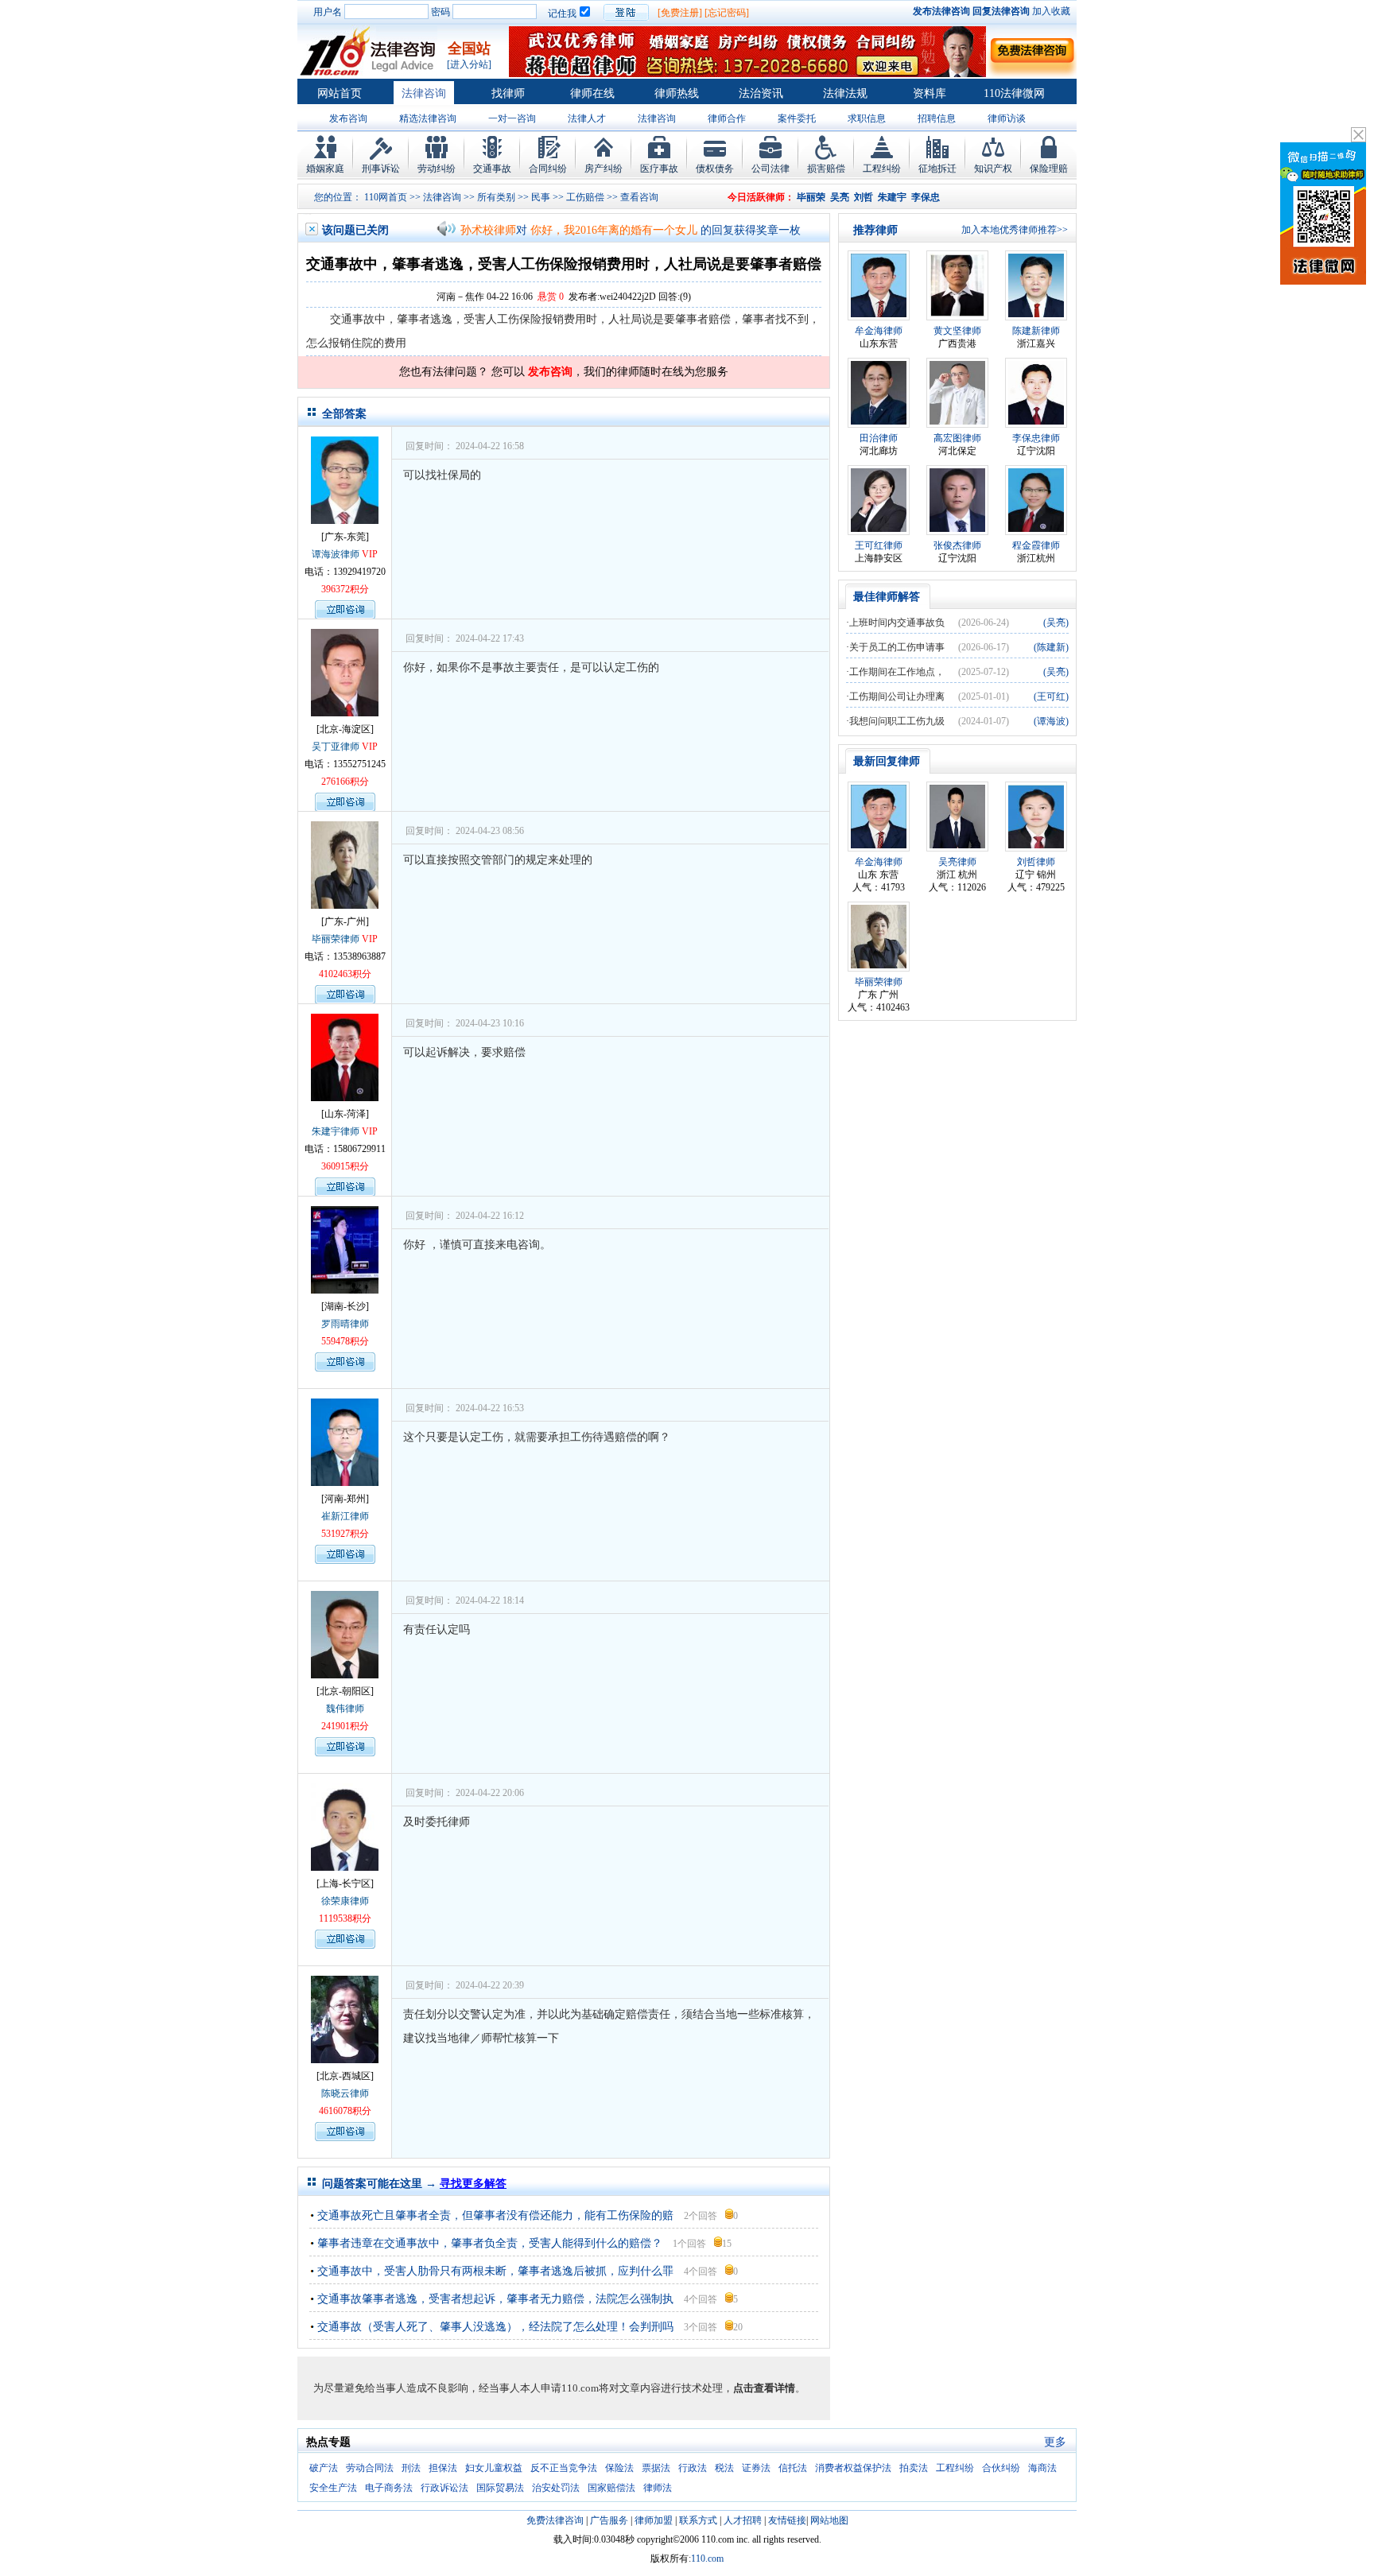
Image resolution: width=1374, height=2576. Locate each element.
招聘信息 (937, 118)
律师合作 (727, 118)
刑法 (411, 2468)
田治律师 (879, 438)
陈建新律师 (1036, 331)
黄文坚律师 (957, 331)
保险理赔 (1049, 169)
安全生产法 (333, 2488)
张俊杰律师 (957, 545)
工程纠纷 (882, 169)
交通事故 (492, 169)
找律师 (508, 93)
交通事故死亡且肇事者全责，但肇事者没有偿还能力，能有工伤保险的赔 (495, 2215)
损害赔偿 (826, 169)
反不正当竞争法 (564, 2468)
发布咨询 (348, 118)
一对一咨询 (512, 118)
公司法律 (770, 169)
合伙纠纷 (1001, 2468)
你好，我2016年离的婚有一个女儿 (614, 230)
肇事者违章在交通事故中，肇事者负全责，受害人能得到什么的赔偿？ (490, 2243)
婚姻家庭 (325, 169)
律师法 (658, 2488)
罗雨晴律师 (345, 1324)
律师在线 (592, 93)
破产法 (324, 2468)
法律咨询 (424, 93)
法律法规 (845, 93)
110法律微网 (1014, 93)
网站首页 (340, 93)
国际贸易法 (500, 2488)
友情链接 (787, 2520)
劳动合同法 (370, 2468)
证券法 (756, 2468)
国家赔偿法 (611, 2488)
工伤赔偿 (585, 197)
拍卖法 (914, 2468)
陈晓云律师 (345, 2093)
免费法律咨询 (555, 2520)
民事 (541, 197)
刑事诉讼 (381, 169)
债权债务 (715, 169)
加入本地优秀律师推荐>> (1015, 230)
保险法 (619, 2468)
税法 (724, 2468)
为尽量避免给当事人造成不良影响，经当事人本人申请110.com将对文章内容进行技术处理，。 (559, 2388)
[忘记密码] (727, 13)
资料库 (930, 93)
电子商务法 (389, 2488)
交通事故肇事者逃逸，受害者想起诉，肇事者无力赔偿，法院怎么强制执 (495, 2299)
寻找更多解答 (473, 2184)
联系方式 (698, 2520)
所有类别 (496, 197)
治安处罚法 (556, 2488)
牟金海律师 (879, 331)
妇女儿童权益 (494, 2468)
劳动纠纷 (437, 169)
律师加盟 (654, 2520)
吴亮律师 (957, 862)
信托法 (793, 2468)
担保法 (443, 2468)
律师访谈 (1007, 118)
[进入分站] (469, 64)
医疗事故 (659, 169)
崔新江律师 (345, 1516)
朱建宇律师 (336, 1131)
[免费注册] (680, 13)
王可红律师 (879, 545)
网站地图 (829, 2520)
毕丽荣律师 (336, 939)
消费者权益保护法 (853, 2468)
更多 (1055, 2442)
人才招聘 (743, 2520)
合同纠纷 (548, 169)
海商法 (1042, 2468)
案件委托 (797, 118)
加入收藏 (1051, 11)
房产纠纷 (604, 169)
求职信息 (867, 118)
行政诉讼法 (444, 2488)
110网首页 (386, 197)
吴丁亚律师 (336, 747)
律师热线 (677, 93)
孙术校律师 (488, 230)
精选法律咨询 (428, 118)
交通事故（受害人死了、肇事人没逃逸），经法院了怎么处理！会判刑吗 (495, 2327)
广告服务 (609, 2520)
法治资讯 (761, 93)
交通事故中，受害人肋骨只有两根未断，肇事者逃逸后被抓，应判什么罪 (495, 2271)
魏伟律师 (345, 1709)
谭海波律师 (336, 554)
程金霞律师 (1036, 545)
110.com (707, 2559)
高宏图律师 (957, 438)
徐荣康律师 (345, 1901)
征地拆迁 (937, 169)
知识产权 (993, 169)
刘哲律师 (1036, 862)
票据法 (656, 2468)
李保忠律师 (1036, 438)
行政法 (693, 2468)
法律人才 (587, 118)
